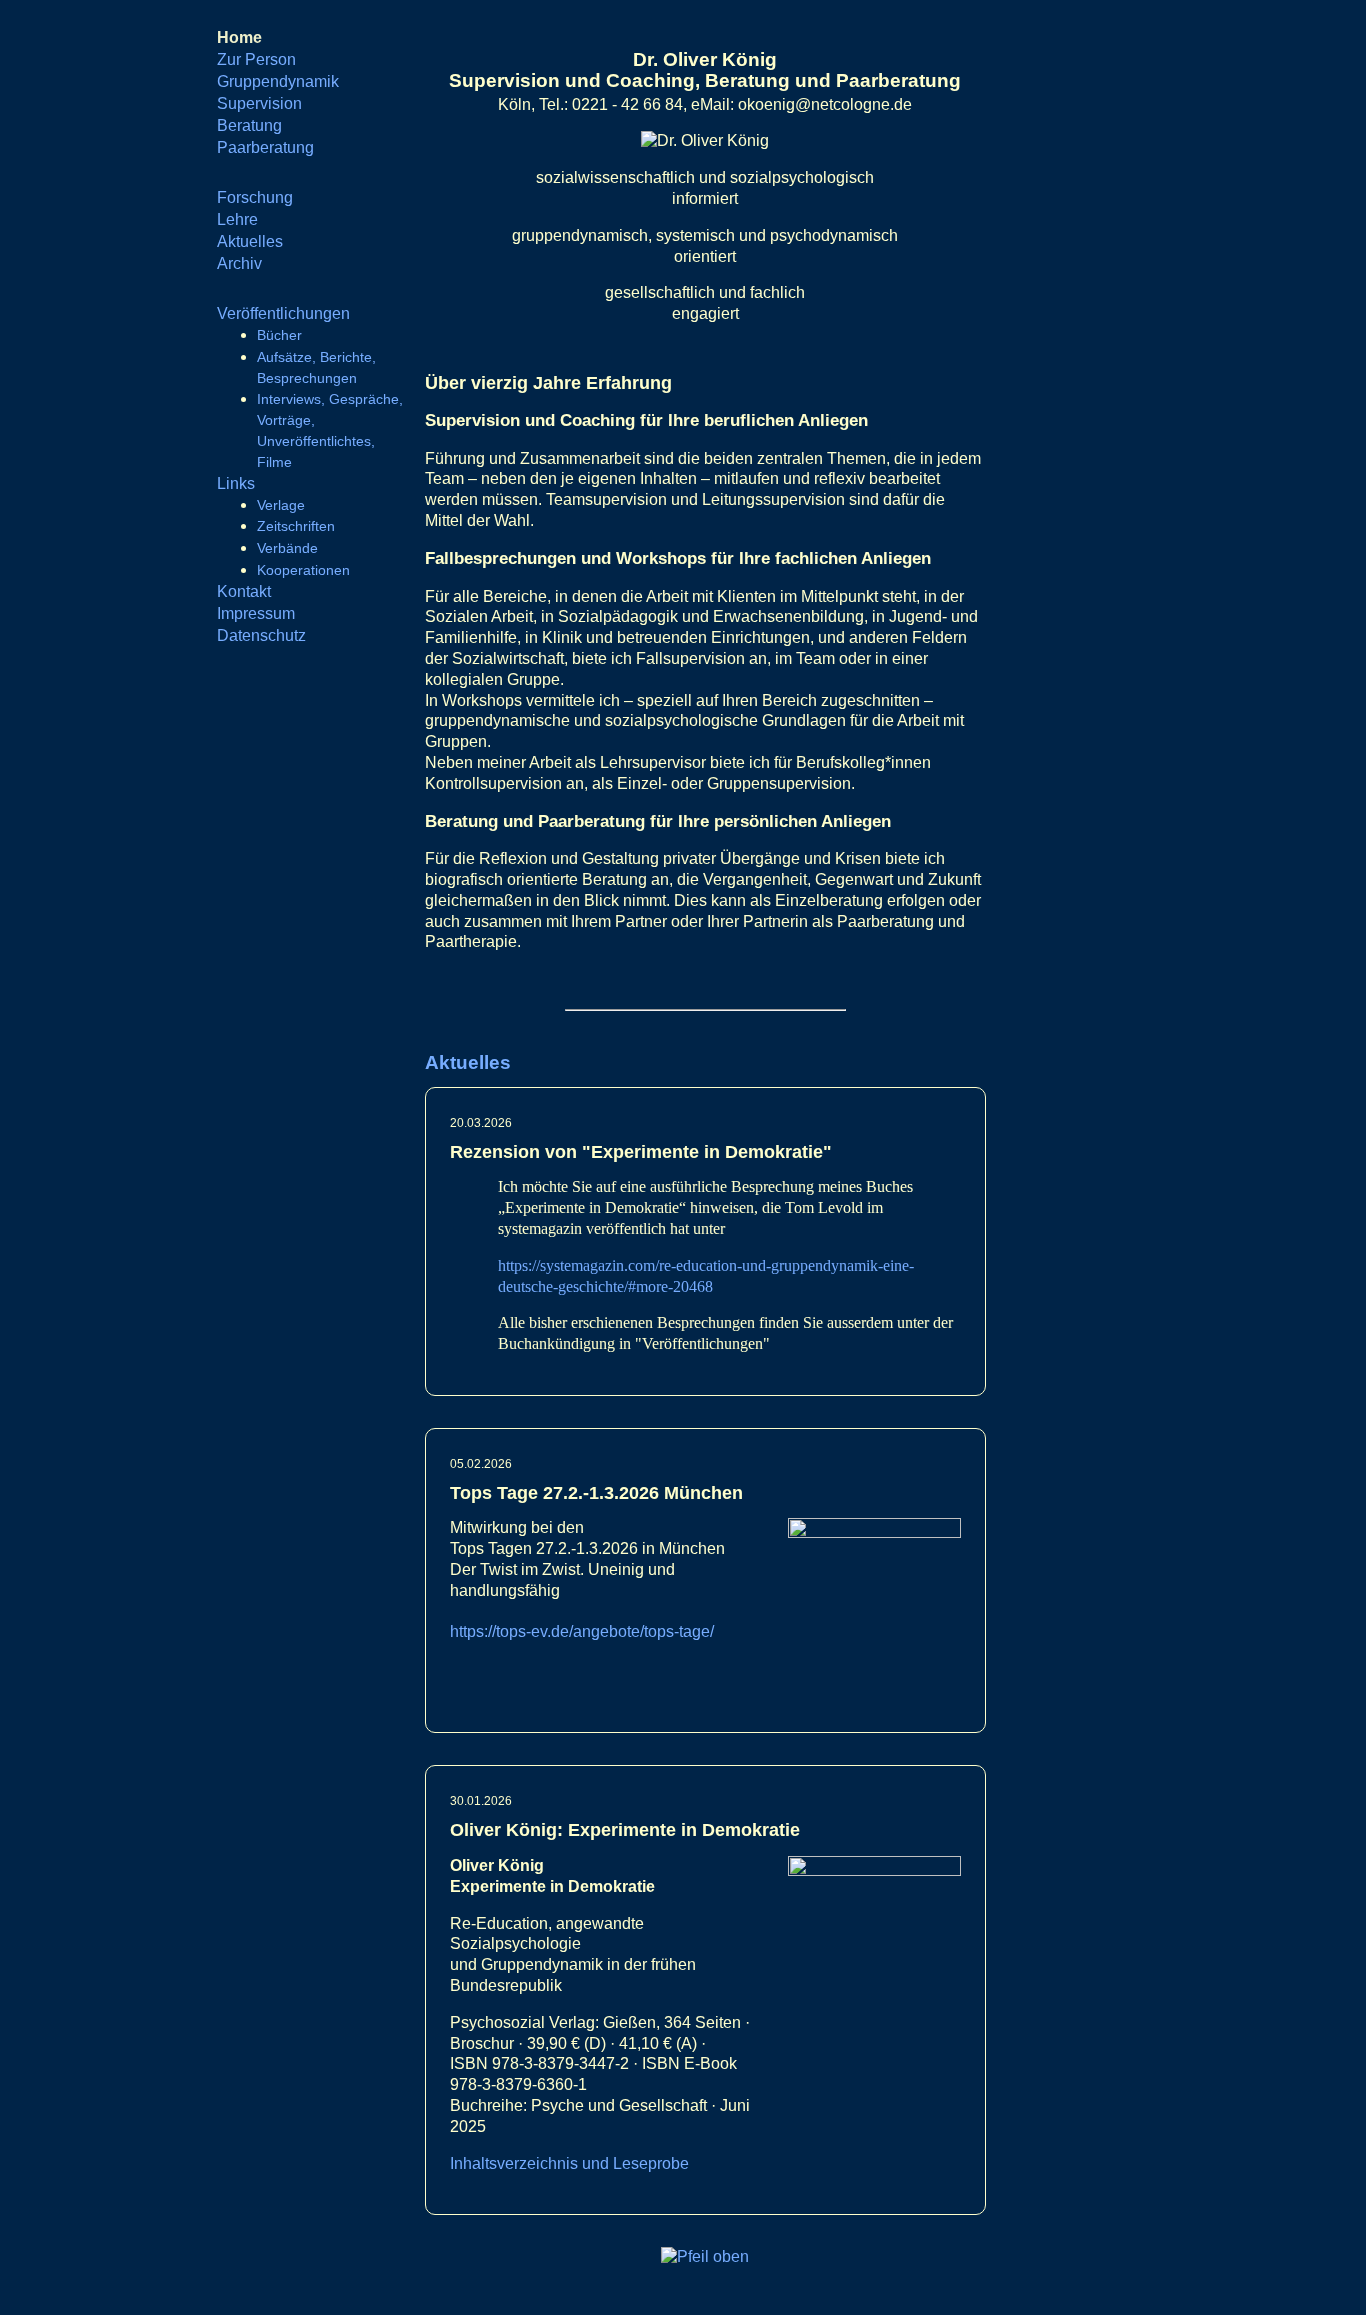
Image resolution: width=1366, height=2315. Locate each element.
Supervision (259, 103)
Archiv (239, 263)
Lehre (237, 219)
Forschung (255, 197)
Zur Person (256, 59)
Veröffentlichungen (283, 313)
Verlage (281, 505)
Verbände (287, 548)
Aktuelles (250, 241)
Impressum (256, 613)
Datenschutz (261, 635)
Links (236, 483)
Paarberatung (265, 147)
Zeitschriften (296, 526)
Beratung (249, 125)
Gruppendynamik (278, 81)
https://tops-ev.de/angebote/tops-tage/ (582, 1631)
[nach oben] (705, 2256)
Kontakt (244, 591)
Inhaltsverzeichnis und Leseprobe (569, 2163)
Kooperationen (303, 570)
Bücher (279, 335)
